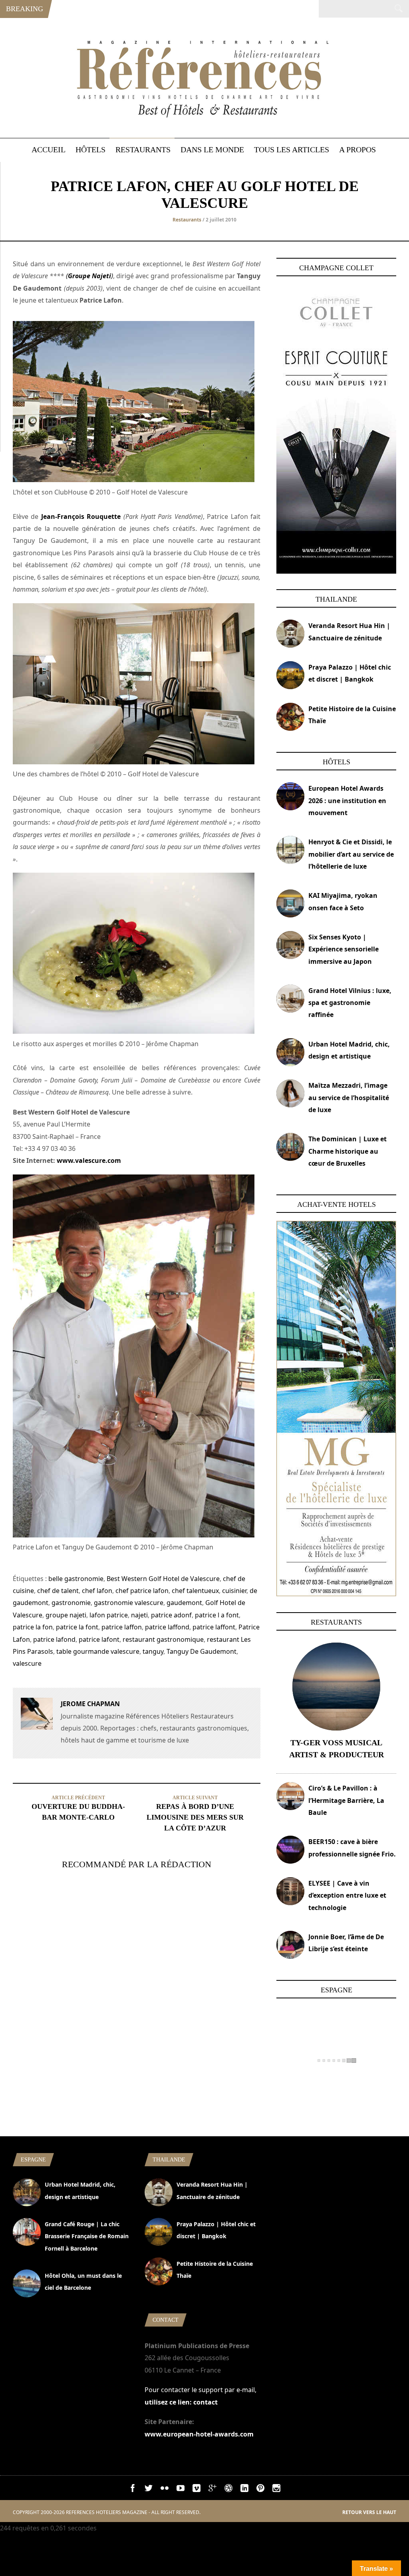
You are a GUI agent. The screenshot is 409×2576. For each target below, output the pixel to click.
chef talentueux (195, 1591)
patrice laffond (167, 1627)
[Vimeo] (197, 2490)
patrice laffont (214, 1627)
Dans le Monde (212, 150)
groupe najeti (66, 1615)
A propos (357, 150)
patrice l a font (217, 1615)
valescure (27, 1663)
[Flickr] (165, 2490)
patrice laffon (122, 1627)
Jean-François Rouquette (81, 516)
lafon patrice (109, 1615)
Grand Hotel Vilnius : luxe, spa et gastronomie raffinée (350, 1003)
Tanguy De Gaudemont (202, 1651)
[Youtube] (181, 2490)
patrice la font (77, 1627)
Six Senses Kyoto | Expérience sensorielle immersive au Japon (343, 949)
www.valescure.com (89, 1160)
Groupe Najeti (89, 276)
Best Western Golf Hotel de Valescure (163, 1579)
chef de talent (58, 1591)
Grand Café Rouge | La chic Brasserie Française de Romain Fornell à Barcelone (87, 2236)
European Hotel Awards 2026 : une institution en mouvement (347, 801)
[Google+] (212, 2490)
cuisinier (234, 1591)
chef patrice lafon (142, 1591)
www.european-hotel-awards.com (199, 2434)
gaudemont (184, 1603)
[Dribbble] (228, 2490)
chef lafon (97, 1591)
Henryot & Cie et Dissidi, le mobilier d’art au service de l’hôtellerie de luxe (351, 854)
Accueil (49, 150)
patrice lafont (99, 1639)
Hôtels (90, 150)
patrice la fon (33, 1627)
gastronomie (71, 1603)
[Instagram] (276, 2490)
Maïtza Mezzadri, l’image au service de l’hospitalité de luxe (349, 1098)
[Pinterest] (260, 2490)
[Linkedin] (244, 2490)
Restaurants (143, 150)
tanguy (153, 1651)
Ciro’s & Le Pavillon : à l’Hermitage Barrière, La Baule (346, 1800)
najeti (139, 1615)
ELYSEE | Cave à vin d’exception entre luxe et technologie (347, 1895)
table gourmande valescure (98, 1651)
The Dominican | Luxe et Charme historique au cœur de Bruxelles (347, 1151)
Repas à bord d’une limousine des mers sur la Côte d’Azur (195, 1817)
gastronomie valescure (129, 1603)
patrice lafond (54, 1639)
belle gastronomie (76, 1579)
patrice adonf (171, 1615)
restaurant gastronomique (163, 1639)
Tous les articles (292, 150)
